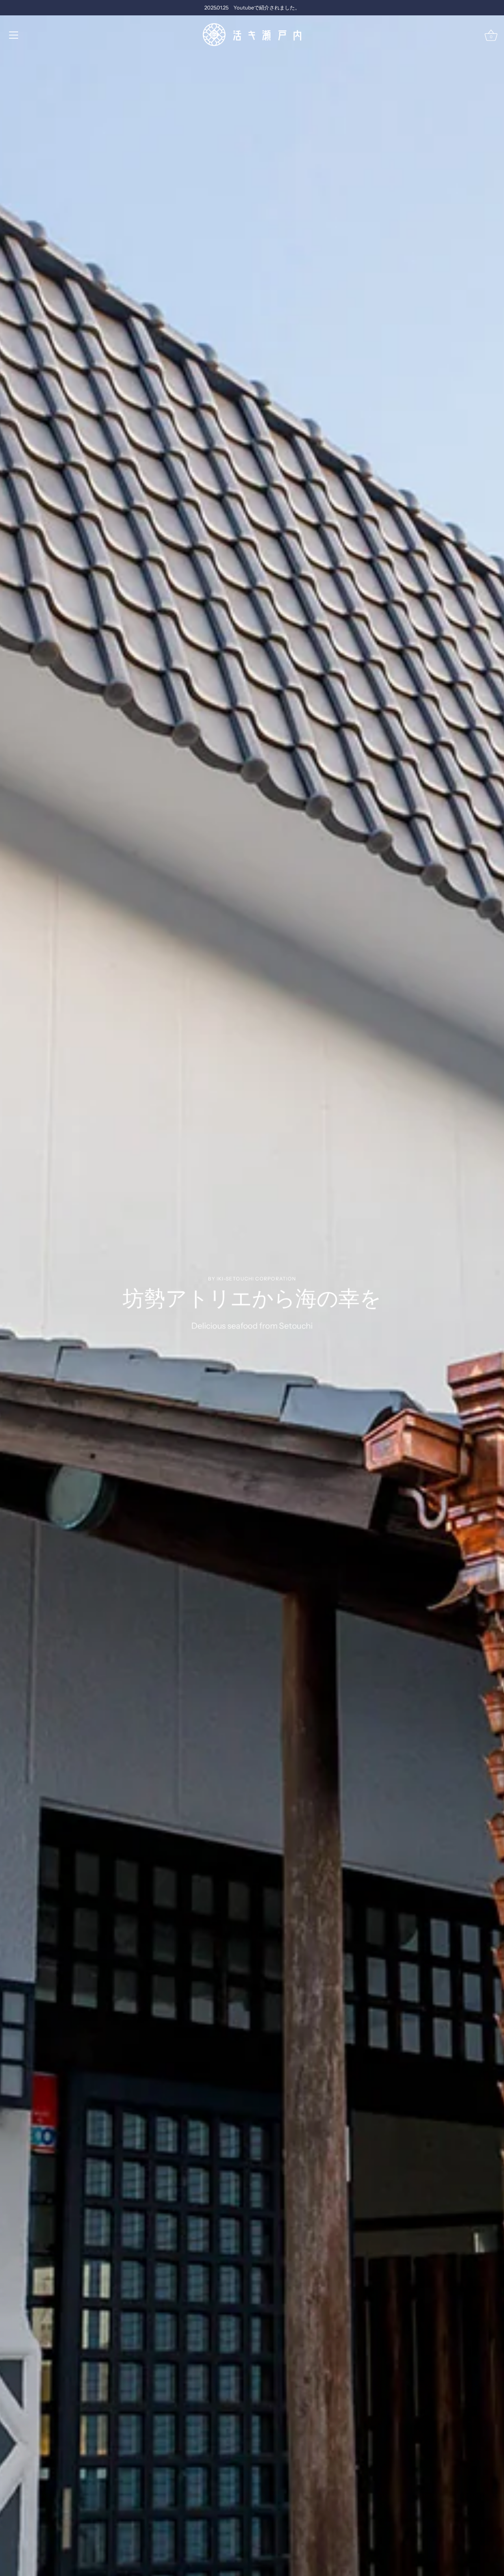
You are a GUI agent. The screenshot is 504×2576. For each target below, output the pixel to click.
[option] (252, 1288)
